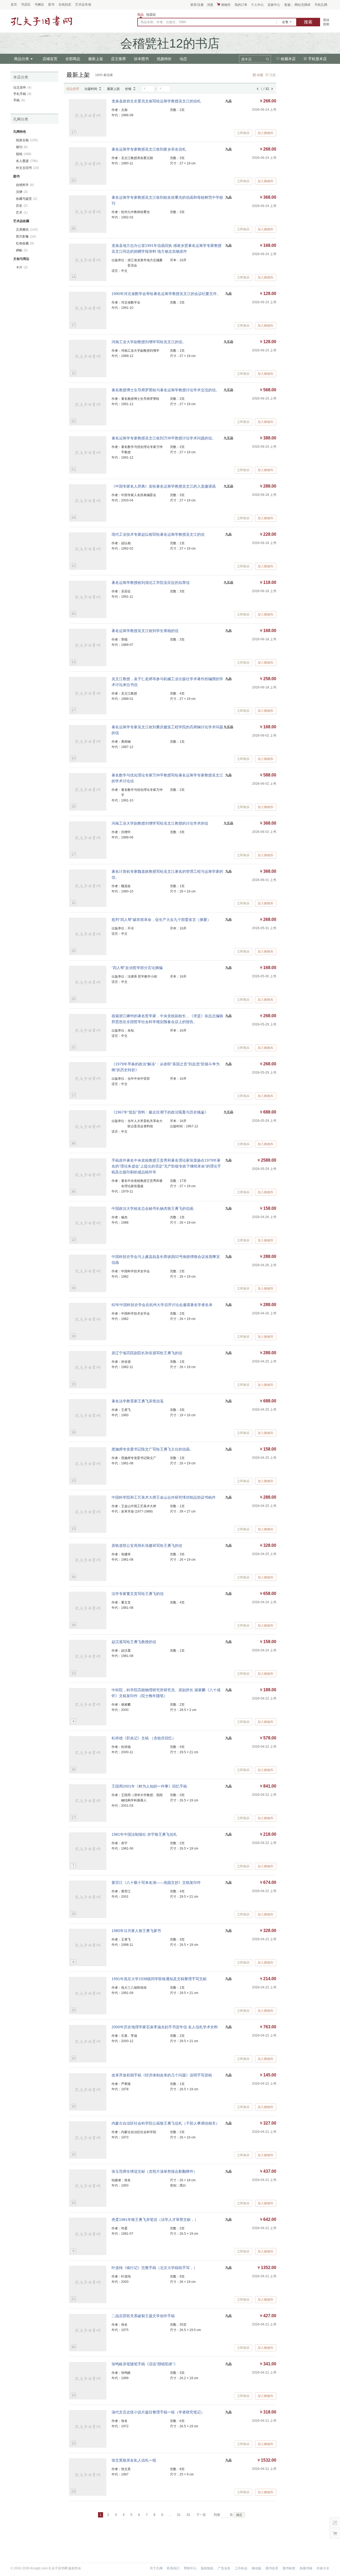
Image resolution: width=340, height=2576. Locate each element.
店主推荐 (118, 59)
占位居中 (41, 21)
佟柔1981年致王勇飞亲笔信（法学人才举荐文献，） (155, 2220)
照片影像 (26, 236)
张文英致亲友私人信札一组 (134, 2460)
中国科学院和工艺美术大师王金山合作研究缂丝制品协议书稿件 (164, 1497)
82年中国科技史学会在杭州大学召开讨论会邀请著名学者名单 (162, 1305)
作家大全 (323, 2568)
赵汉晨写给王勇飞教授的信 (134, 1642)
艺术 (22, 213)
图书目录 (272, 2568)
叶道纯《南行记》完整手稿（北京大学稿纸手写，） (154, 2268)
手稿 (19, 100)
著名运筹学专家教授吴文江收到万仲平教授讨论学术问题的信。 (164, 438)
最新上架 (96, 59)
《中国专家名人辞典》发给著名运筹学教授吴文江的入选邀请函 (164, 486)
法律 (22, 192)
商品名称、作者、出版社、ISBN (163, 22)
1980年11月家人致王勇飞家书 (136, 1931)
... (170, 2515)
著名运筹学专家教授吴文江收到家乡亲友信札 (149, 149)
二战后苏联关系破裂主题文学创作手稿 (143, 2316)
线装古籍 (27, 140)
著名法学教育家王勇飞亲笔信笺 (138, 1401)
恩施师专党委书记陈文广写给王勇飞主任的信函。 (152, 1449)
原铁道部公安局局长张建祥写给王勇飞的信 (147, 1545)
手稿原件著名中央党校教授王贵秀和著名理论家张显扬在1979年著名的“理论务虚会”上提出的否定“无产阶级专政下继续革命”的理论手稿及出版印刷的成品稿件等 (166, 1166)
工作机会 (241, 2568)
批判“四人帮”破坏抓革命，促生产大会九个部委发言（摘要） (161, 920)
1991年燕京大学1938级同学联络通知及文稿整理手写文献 (159, 1979)
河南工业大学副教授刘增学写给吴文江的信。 (149, 342)
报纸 (24, 154)
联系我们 (173, 2568)
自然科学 (25, 185)
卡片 (22, 267)
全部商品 (73, 59)
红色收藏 (25, 243)
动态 (183, 59)
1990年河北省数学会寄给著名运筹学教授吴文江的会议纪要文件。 (166, 294)
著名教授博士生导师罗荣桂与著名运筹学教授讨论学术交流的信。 (165, 390)
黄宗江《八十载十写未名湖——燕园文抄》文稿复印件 (156, 1883)
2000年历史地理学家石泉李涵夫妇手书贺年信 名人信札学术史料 (165, 2027)
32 (188, 2515)
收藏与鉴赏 (27, 199)
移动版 (257, 2568)
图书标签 (289, 2568)
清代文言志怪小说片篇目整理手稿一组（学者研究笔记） (158, 2412)
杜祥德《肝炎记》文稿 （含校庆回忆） (144, 1738)
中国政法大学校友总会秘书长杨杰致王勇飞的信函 (152, 1208)
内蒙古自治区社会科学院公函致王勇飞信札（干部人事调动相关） (165, 2123)
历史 (22, 206)
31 (179, 2515)
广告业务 (224, 2568)
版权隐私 (207, 2568)
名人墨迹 (27, 161)
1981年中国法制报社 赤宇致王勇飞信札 (144, 1834)
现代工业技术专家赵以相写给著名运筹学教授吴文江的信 (158, 534)
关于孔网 (156, 2568)
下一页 (201, 2515)
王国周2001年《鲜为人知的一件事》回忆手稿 (149, 1786)
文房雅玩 (27, 230)
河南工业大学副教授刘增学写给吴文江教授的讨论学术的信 (160, 823)
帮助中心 (190, 2568)
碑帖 (22, 250)
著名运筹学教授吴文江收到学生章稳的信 (145, 631)
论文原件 (22, 88)
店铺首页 (50, 59)
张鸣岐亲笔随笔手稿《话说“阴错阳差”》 (144, 2364)
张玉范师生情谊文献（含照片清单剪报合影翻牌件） (154, 2171)
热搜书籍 (306, 2568)
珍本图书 (141, 59)
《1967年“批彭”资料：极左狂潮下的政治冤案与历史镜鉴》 (160, 1112)
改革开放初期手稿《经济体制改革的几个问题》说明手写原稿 (162, 2075)
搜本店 (246, 59)
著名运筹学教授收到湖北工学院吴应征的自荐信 (151, 583)
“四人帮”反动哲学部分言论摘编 (137, 968)
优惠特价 (164, 59)
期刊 (22, 147)
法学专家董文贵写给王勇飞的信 (138, 1594)
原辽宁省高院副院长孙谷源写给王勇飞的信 (147, 1353)
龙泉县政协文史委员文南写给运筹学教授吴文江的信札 (156, 101)
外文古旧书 (27, 168)
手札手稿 (22, 94)
